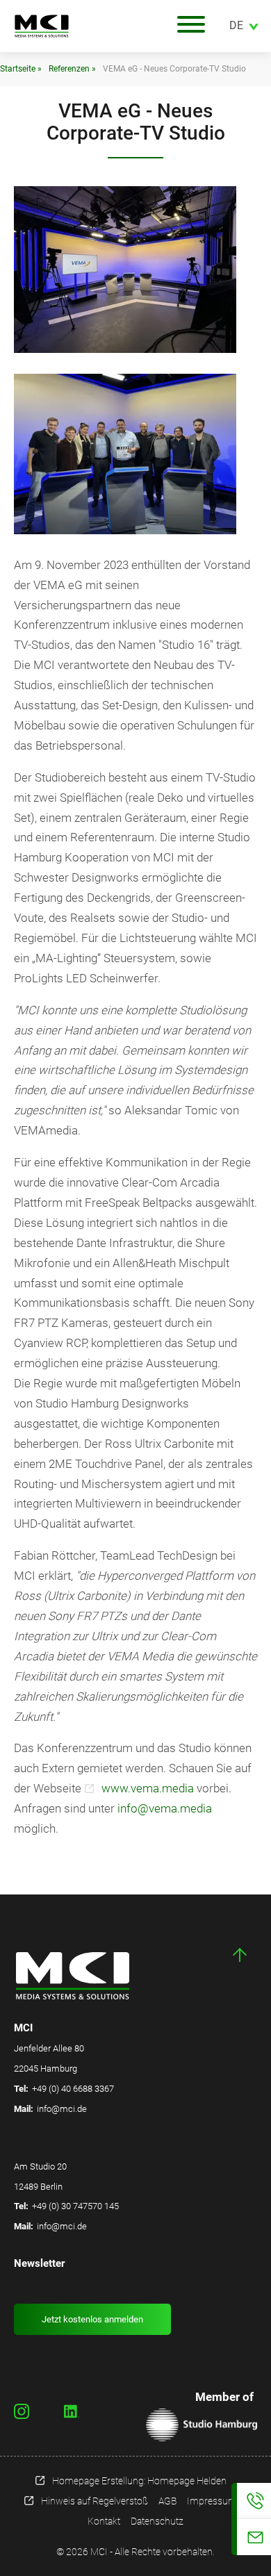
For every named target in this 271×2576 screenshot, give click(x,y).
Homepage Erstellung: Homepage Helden (139, 2481)
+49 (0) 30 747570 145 (75, 2206)
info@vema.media (165, 1808)
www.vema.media (148, 1788)
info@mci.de (62, 2109)
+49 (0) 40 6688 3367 (73, 2089)
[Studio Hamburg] (202, 2425)
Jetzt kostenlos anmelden (92, 2319)
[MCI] (76, 26)
